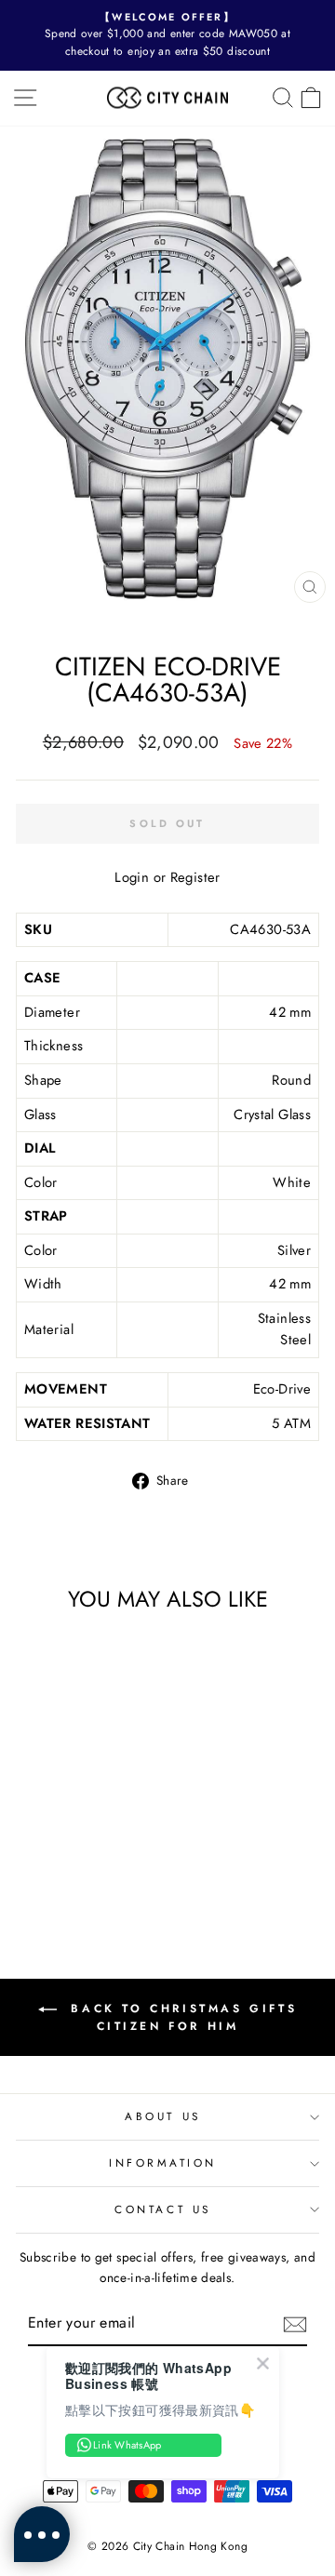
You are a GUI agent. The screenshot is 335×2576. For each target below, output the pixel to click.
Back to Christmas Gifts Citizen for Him (181, 2017)
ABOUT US (162, 2116)
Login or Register (167, 877)
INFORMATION (163, 2162)
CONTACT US (162, 2209)
